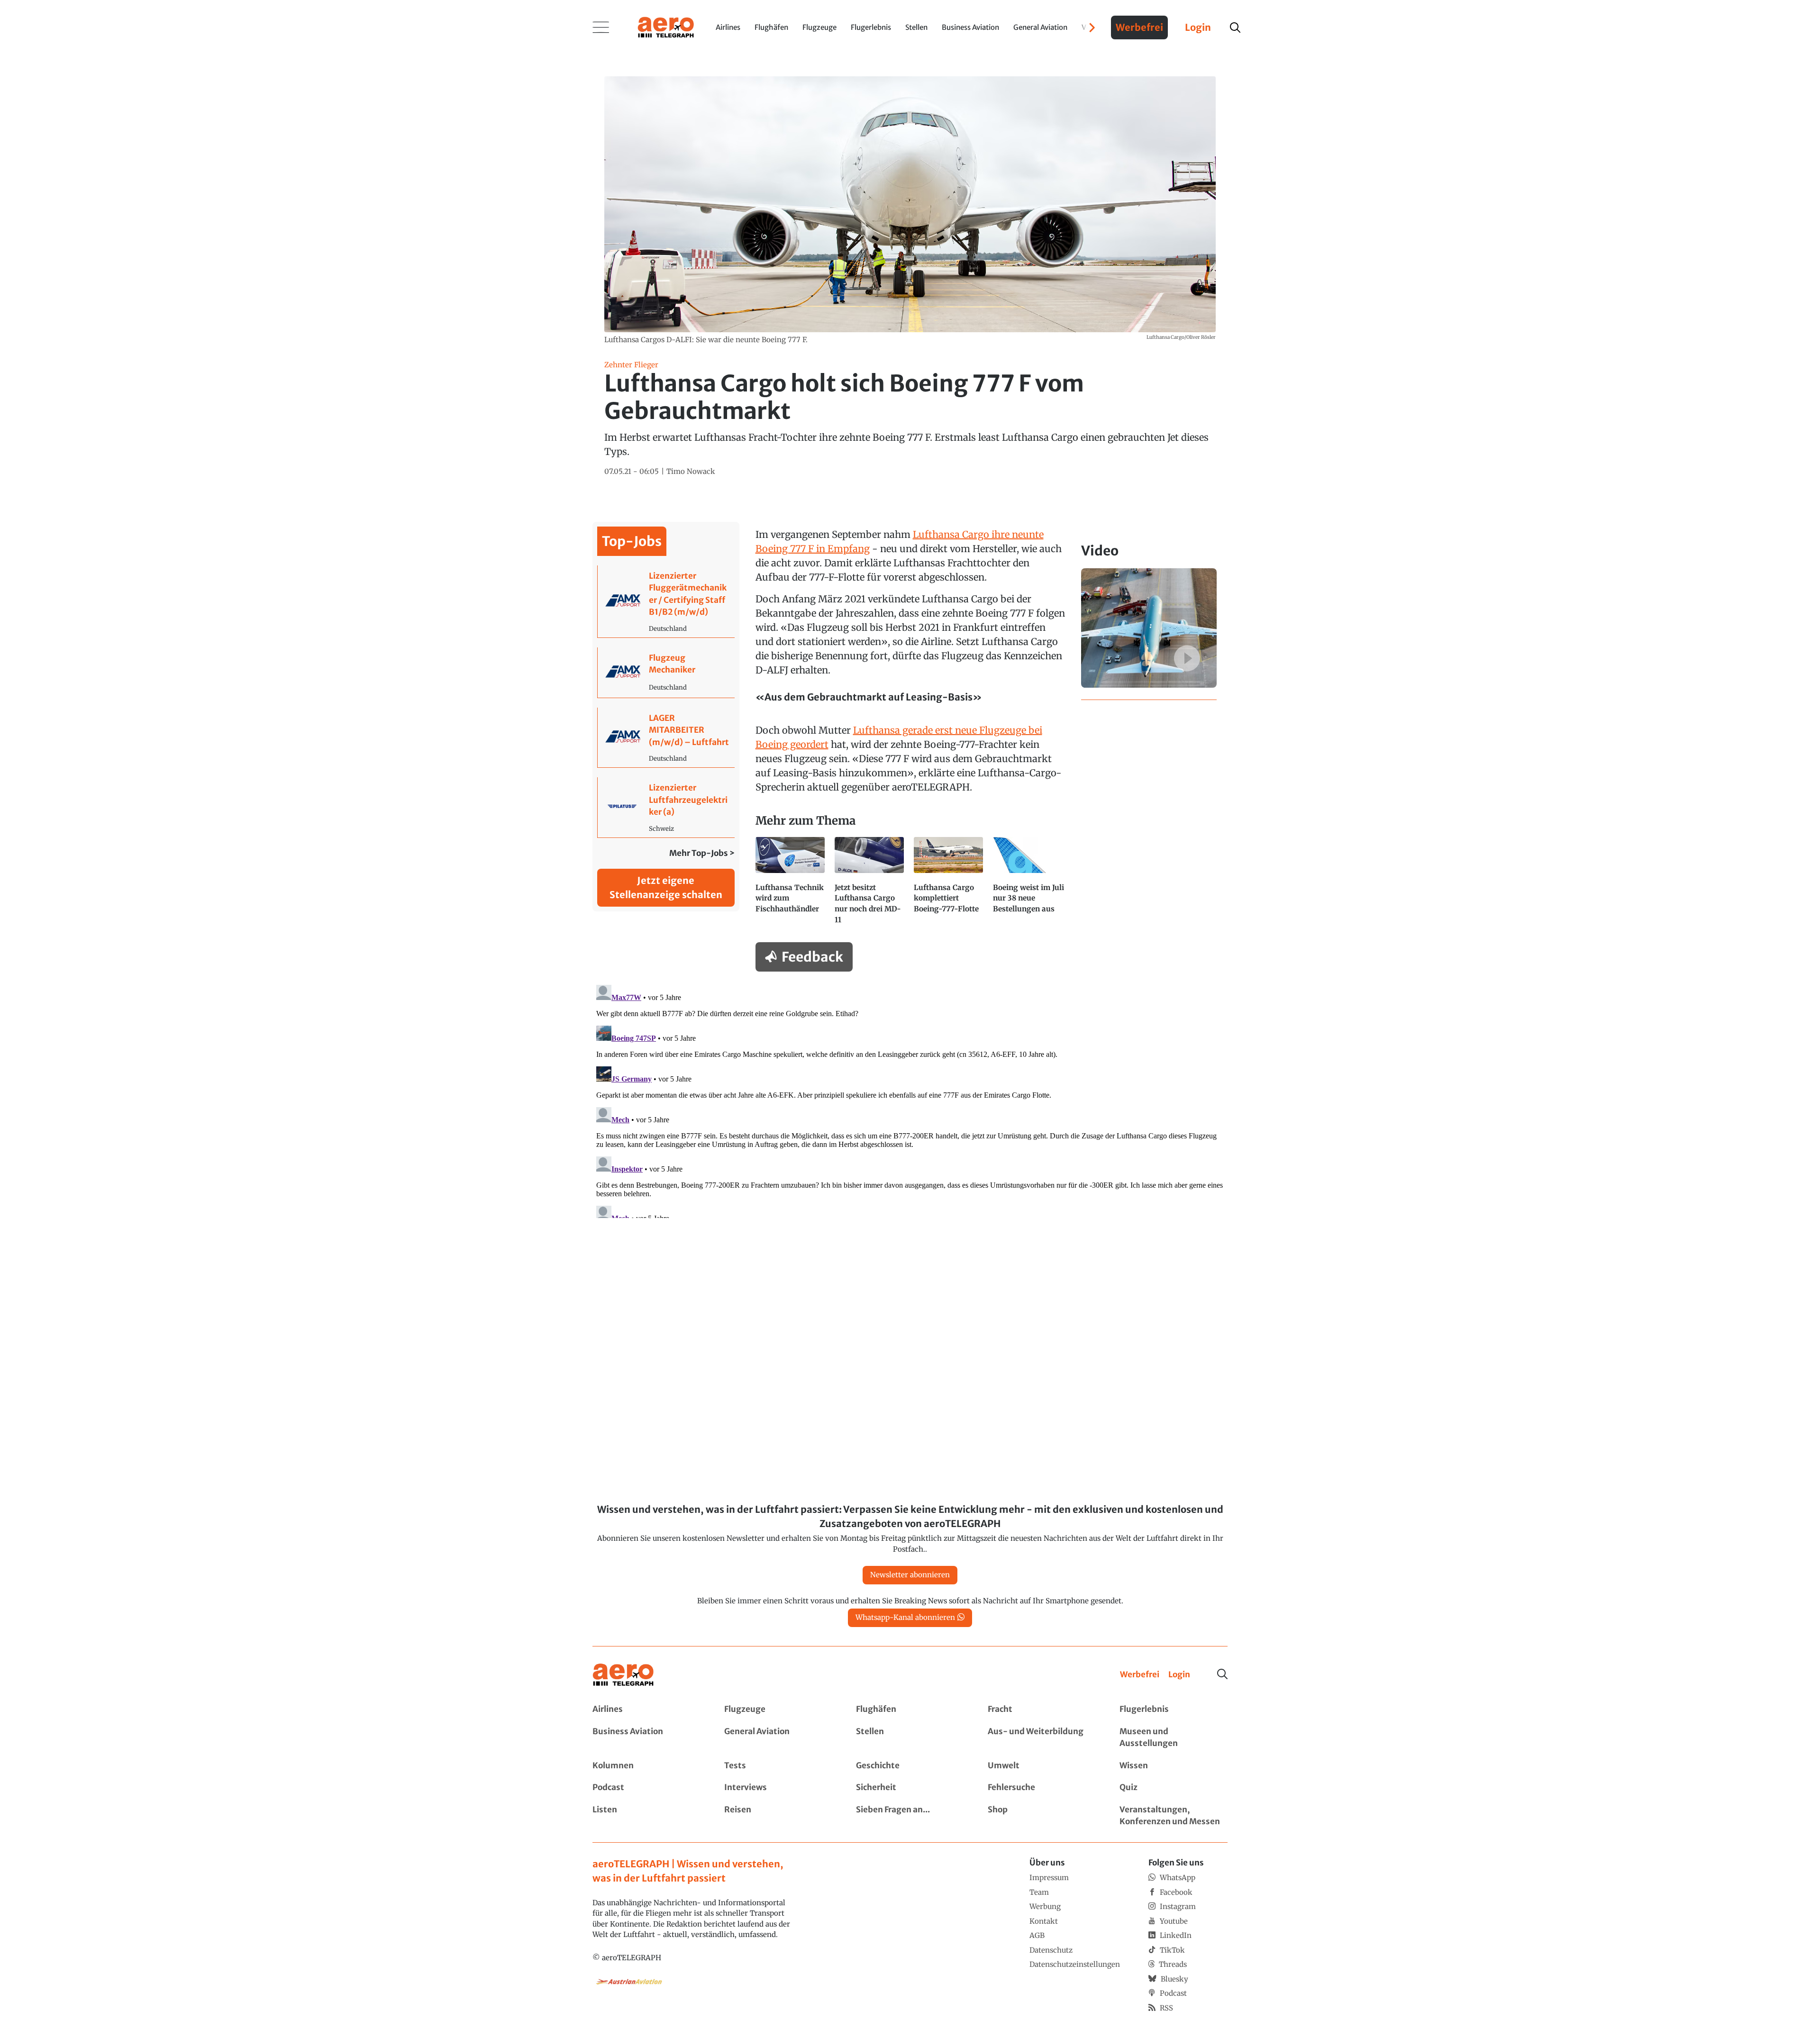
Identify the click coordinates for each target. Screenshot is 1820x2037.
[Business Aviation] (646, 1738)
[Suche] (1222, 1674)
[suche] (1235, 27)
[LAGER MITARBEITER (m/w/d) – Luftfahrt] (666, 738)
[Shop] (1042, 1816)
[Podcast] (646, 1788)
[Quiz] (1174, 1788)
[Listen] (646, 1816)
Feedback (812, 957)
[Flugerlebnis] (1174, 1710)
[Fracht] (1042, 1710)
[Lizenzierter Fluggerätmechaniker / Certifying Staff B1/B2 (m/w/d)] (666, 601)
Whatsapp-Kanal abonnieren (905, 1617)
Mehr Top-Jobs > (702, 853)
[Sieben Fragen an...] (910, 1816)
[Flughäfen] (910, 1710)
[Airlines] (646, 1710)
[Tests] (778, 1766)
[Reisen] (778, 1816)
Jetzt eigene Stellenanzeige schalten (666, 887)
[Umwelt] (1042, 1766)
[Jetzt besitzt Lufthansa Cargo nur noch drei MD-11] (870, 885)
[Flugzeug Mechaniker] (666, 673)
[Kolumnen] (646, 1766)
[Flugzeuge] (778, 1710)
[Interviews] (778, 1788)
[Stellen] (910, 1738)
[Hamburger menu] (601, 27)
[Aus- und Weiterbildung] (1042, 1738)
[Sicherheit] (910, 1788)
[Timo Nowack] (691, 472)
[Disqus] (910, 1100)
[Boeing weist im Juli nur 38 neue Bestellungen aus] (1029, 885)
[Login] (1179, 1675)
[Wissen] (1174, 1766)
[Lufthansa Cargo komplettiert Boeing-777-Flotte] (950, 885)
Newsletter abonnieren (910, 1575)
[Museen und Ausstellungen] (1174, 1738)
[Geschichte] (910, 1766)
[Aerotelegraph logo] (666, 27)
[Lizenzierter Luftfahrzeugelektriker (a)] (666, 807)
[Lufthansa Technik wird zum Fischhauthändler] (791, 885)
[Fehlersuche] (1042, 1788)
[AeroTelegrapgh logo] (623, 1675)
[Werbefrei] (1140, 1675)
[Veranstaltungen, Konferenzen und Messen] (1174, 1816)
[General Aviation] (778, 1738)
